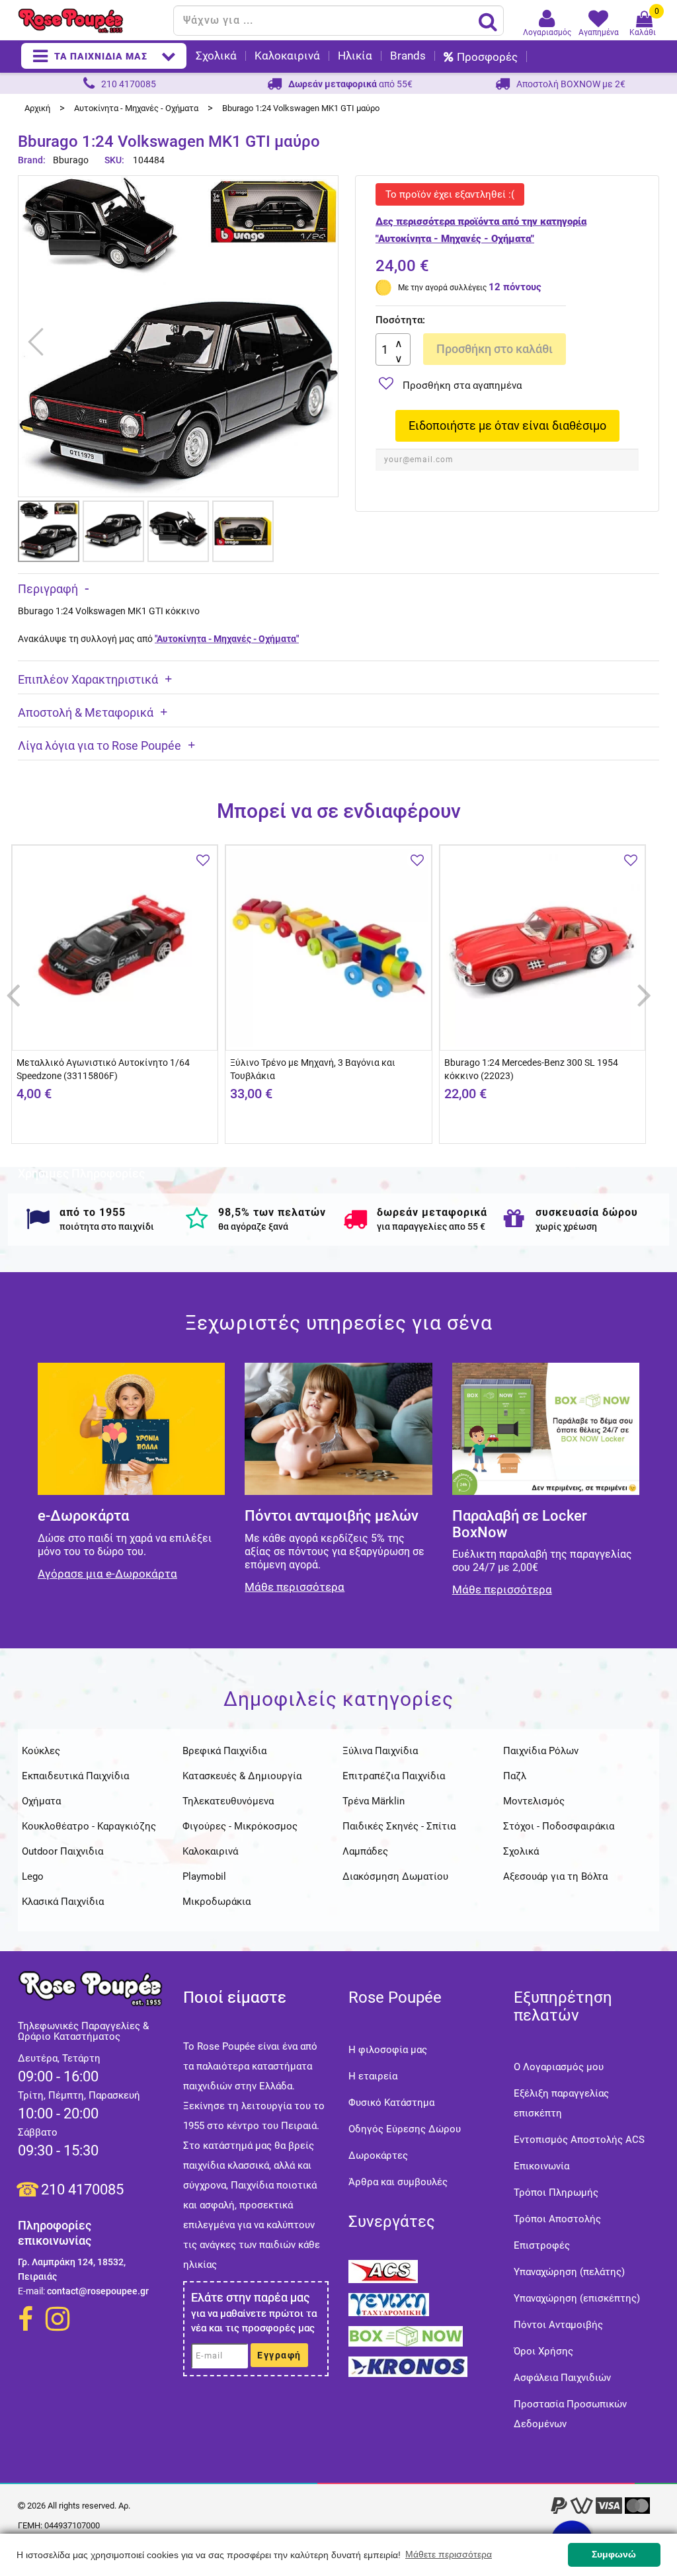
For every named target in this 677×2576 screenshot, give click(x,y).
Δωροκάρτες (378, 2155)
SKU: (114, 160)
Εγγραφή (279, 2355)
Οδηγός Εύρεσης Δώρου (405, 2129)
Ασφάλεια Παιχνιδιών (562, 2378)
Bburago (71, 160)
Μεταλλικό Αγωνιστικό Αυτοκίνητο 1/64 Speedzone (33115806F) (103, 1069)
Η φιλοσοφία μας (388, 2050)
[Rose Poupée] (91, 21)
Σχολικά (216, 56)
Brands (408, 56)
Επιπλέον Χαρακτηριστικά (88, 679)
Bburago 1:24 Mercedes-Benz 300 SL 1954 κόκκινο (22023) (531, 1069)
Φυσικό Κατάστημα (391, 2103)
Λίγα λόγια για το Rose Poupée (100, 745)
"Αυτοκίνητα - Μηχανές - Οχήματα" (227, 639)
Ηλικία (355, 56)
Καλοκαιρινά (287, 56)
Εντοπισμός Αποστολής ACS (579, 2140)
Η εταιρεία (373, 2076)
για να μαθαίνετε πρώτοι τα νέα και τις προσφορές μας (254, 2321)
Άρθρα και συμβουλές (398, 2182)
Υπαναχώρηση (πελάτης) (569, 2272)
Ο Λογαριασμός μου (559, 2067)
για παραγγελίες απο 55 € (431, 1227)
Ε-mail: (31, 2291)
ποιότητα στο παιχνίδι (107, 1227)
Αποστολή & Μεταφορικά (86, 712)
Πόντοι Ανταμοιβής (558, 2325)
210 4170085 (82, 2190)
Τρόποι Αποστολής (557, 2219)
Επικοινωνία (541, 2166)
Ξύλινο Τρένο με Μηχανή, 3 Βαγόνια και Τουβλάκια (313, 1069)
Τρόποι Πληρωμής (556, 2193)
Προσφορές (487, 57)
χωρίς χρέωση (566, 1227)
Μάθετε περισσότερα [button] (449, 2554)
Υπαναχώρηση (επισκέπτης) (577, 2298)
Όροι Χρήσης (543, 2351)
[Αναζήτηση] (488, 21)
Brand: (33, 160)
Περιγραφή (48, 589)
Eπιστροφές (542, 2245)
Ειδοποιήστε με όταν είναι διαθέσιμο (507, 425)
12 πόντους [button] (515, 287)
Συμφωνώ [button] (614, 2554)
